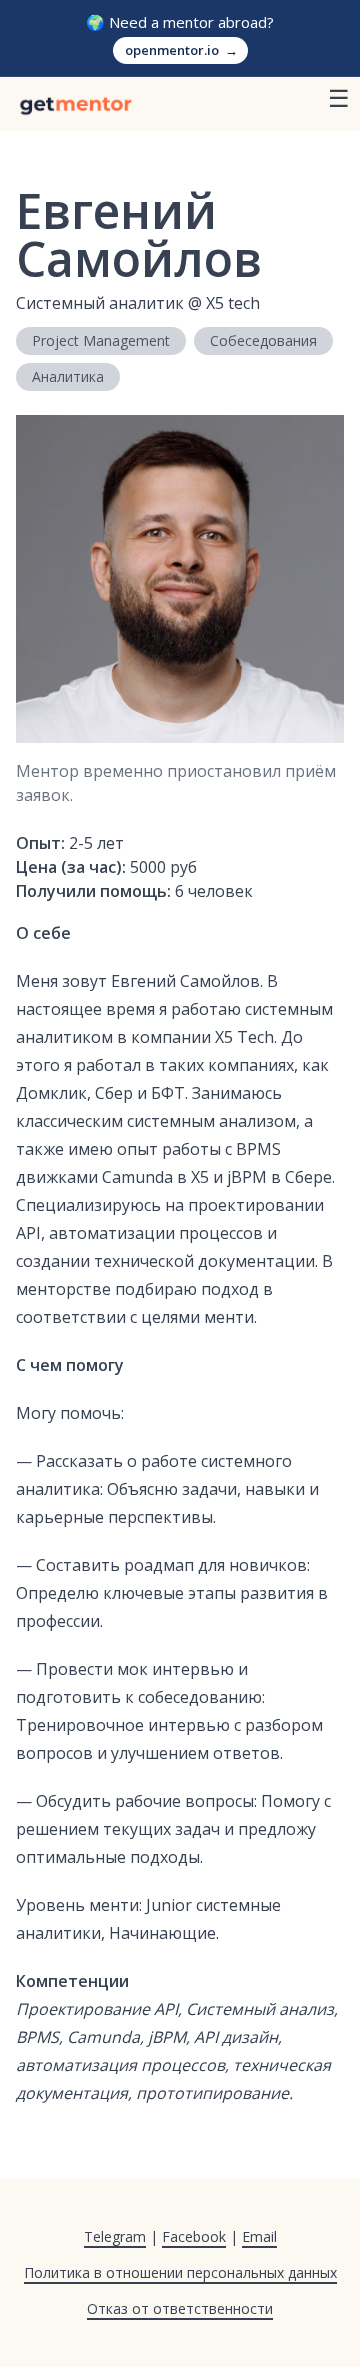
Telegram (115, 2236)
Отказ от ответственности (180, 2308)
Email (259, 2236)
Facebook (194, 2236)
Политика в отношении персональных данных (180, 2272)
